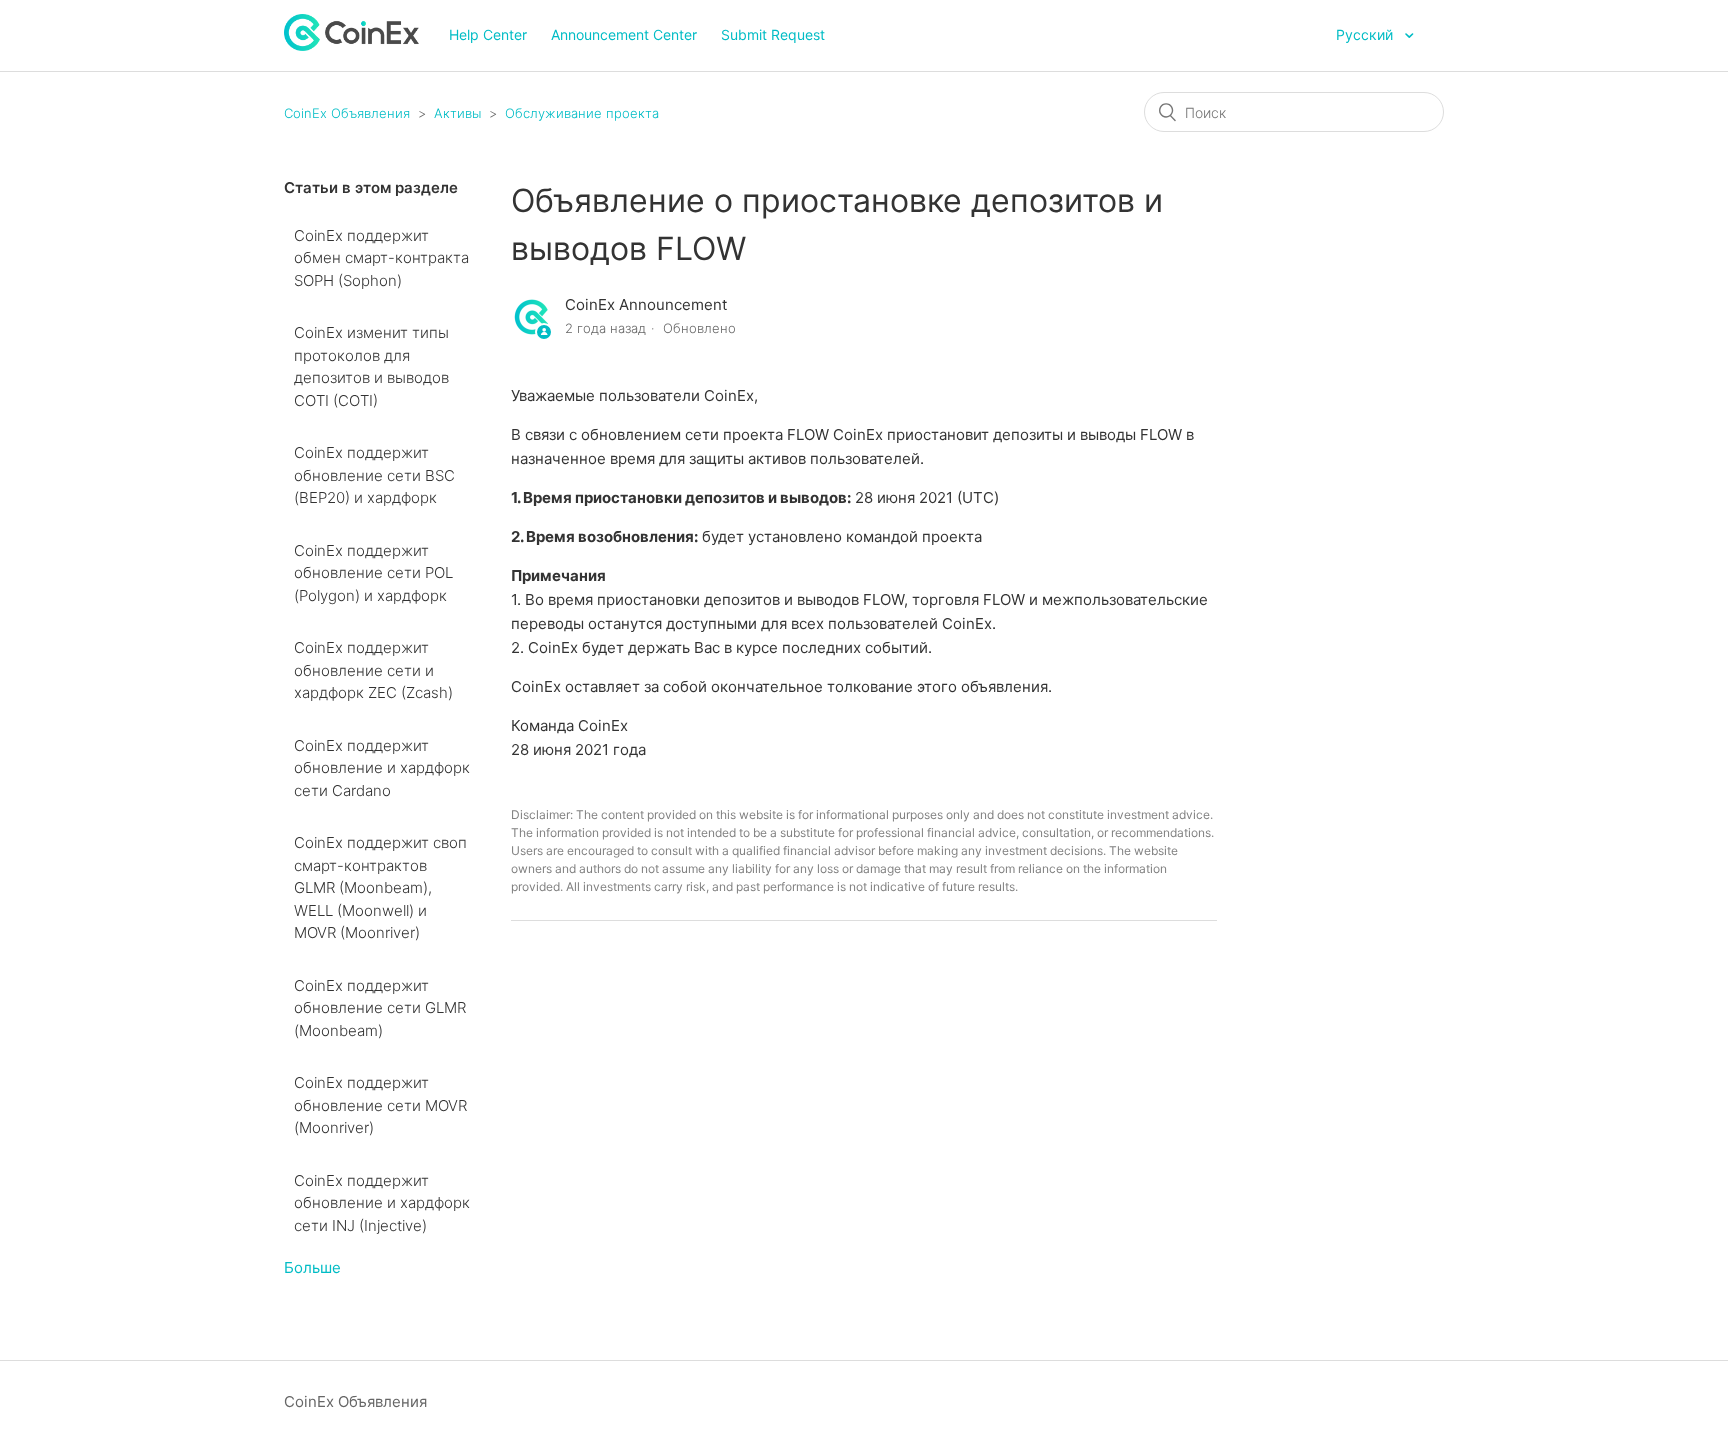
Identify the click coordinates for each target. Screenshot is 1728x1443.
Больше (312, 1267)
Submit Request (773, 34)
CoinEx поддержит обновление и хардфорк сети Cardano (382, 768)
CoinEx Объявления (347, 113)
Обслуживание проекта (582, 113)
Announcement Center (624, 34)
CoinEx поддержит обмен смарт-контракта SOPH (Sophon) (381, 258)
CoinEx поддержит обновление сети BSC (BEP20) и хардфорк (374, 475)
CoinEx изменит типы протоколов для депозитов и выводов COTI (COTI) (371, 366)
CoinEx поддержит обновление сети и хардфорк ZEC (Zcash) (373, 670)
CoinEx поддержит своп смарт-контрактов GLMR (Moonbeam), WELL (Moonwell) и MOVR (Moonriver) (380, 887)
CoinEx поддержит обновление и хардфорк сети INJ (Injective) (382, 1203)
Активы (457, 113)
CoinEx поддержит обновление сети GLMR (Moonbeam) (380, 1008)
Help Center (488, 34)
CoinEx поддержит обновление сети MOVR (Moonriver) (380, 1105)
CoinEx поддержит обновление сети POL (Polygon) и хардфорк (373, 573)
